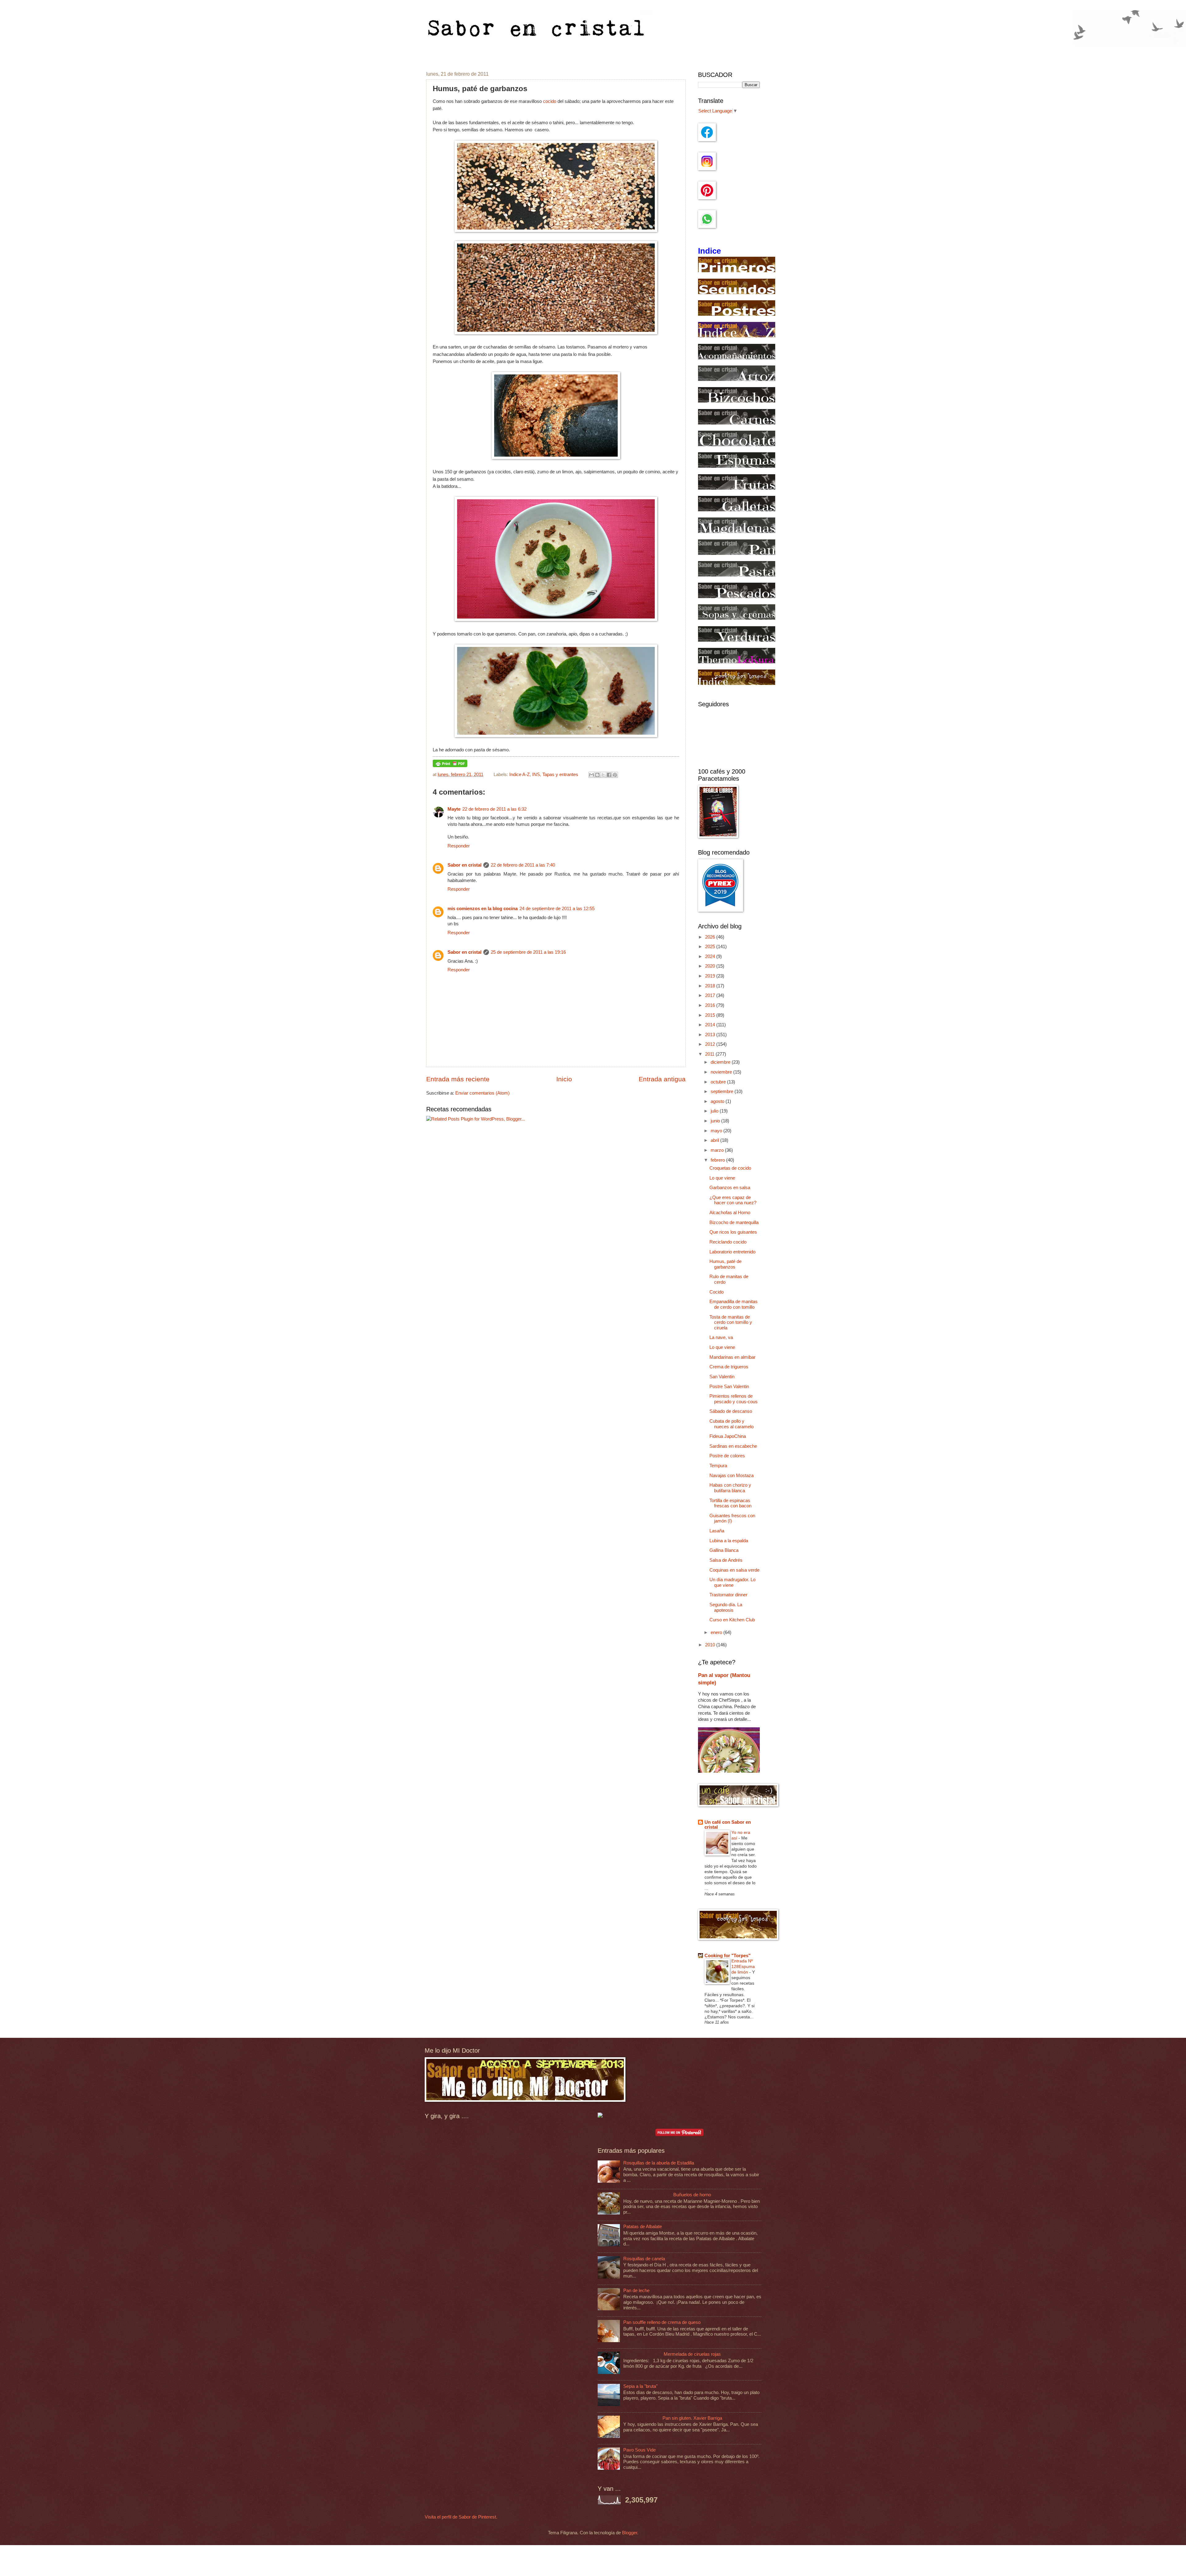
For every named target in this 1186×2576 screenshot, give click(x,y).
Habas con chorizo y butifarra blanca (730, 1488)
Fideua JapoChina (728, 1436)
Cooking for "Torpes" (728, 1956)
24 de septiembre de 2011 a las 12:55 (557, 909)
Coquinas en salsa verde (734, 1570)
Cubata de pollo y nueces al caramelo (732, 1424)
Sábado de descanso (731, 1411)
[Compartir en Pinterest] (615, 775)
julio (715, 1111)
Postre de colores (727, 1456)
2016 (711, 1005)
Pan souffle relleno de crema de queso (662, 2322)
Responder (459, 846)
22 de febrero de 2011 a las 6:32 (494, 809)
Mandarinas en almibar (732, 1357)
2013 (711, 1035)
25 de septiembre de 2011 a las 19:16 (528, 952)
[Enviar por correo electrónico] (591, 775)
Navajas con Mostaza (732, 1476)
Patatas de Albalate (643, 2227)
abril (715, 1140)
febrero (718, 1160)
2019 (711, 976)
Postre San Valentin (729, 1387)
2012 (711, 1044)
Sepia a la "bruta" (640, 2386)
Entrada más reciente (458, 1079)
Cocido (717, 1292)
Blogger (630, 2533)
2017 (711, 995)
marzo (718, 1150)
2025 (711, 947)
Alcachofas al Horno (730, 1213)
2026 (711, 937)
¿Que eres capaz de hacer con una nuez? (733, 1200)
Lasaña (717, 1531)
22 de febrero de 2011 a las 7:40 (523, 865)
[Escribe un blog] (597, 775)
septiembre (723, 1092)
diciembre (721, 1062)
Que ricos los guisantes (733, 1232)
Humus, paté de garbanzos (725, 1264)
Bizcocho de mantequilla (734, 1223)
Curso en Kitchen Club (732, 1620)
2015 (711, 1015)
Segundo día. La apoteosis (726, 1607)
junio (716, 1121)
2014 (711, 1025)
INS (536, 775)
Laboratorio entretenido (732, 1252)
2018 (711, 986)
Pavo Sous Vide (639, 2450)
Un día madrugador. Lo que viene (732, 1582)
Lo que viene (722, 1178)
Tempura (718, 1466)
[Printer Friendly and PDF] (450, 766)
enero (717, 1632)
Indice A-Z (519, 775)
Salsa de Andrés (726, 1560)
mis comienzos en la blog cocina (483, 909)
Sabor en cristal (465, 865)
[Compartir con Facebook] (609, 775)
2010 (711, 1645)
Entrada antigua (662, 1079)
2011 (710, 1054)
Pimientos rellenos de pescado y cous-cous (734, 1399)
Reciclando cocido (728, 1242)
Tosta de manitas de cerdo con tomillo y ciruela (731, 1322)
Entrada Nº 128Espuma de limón (743, 1966)
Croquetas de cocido (730, 1168)
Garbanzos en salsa (730, 1188)
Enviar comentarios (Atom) (482, 1093)
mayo (717, 1131)
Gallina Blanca (724, 1550)
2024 (711, 956)
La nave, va (721, 1337)
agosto (718, 1101)
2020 (711, 966)
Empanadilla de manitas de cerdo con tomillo (734, 1304)
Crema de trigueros (729, 1367)
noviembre (722, 1072)
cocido (549, 101)
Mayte (454, 809)
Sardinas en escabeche (733, 1446)
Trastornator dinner (728, 1595)
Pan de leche (636, 2291)
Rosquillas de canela (644, 2259)
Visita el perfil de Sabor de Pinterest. (461, 2517)
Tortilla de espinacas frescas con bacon (730, 1503)
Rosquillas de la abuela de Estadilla (659, 2163)
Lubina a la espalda (729, 1541)
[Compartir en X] (603, 775)
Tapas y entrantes (560, 775)
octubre (719, 1082)
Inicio (564, 1079)
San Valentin (722, 1377)
